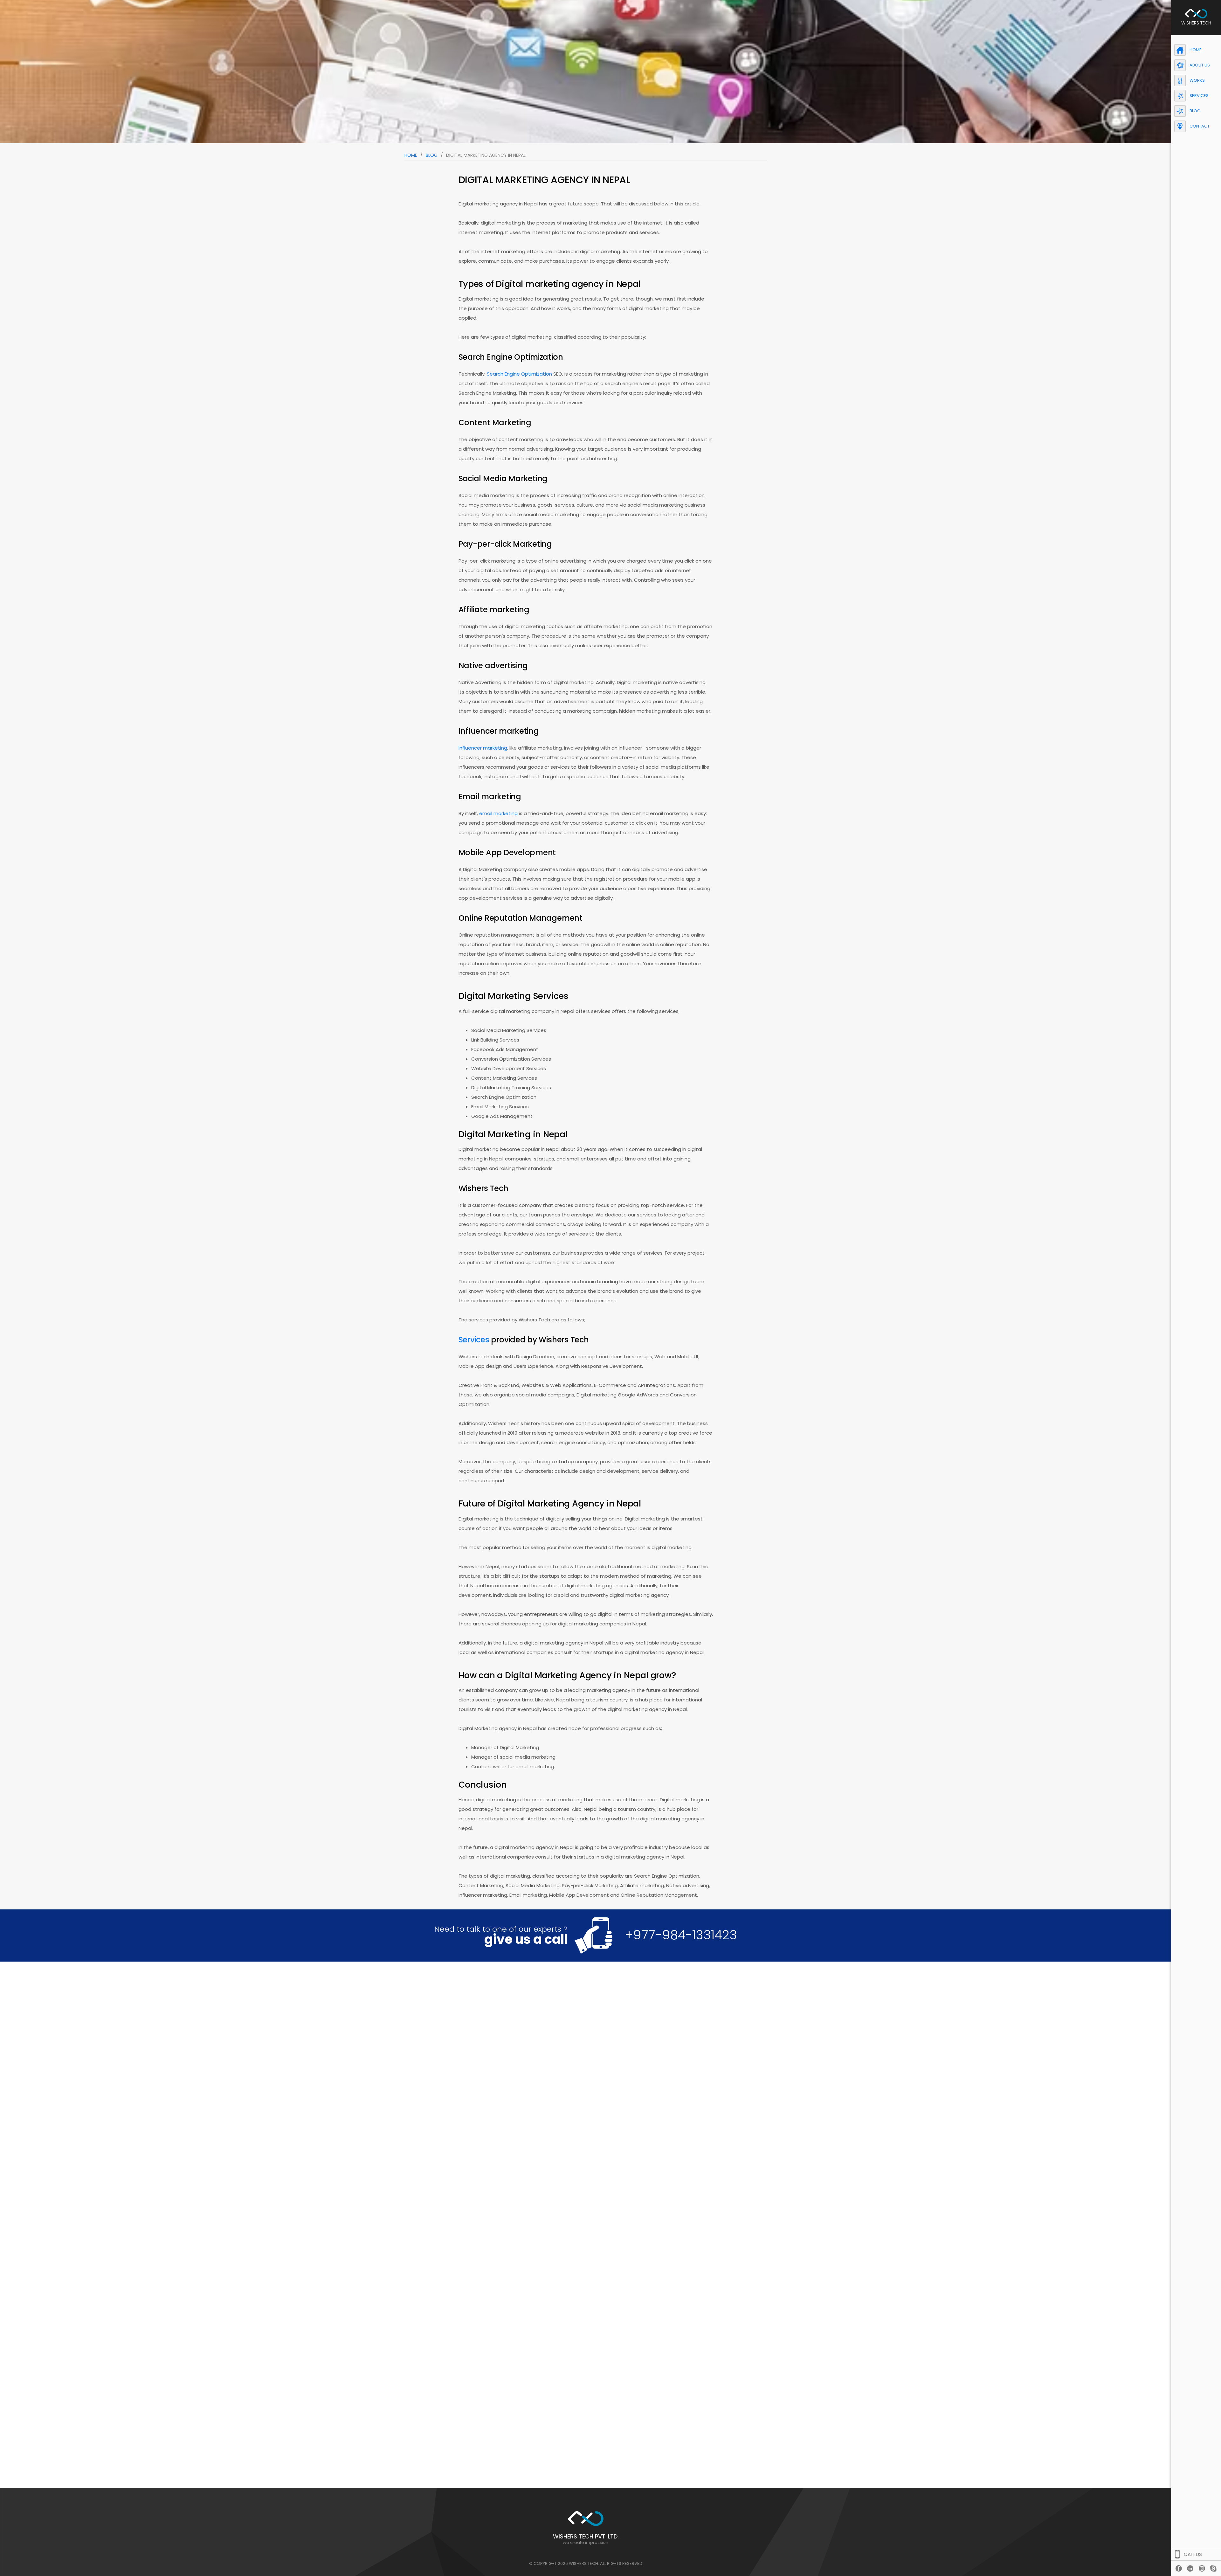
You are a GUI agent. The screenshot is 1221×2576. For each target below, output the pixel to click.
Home (411, 155)
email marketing (498, 813)
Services (474, 1340)
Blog (432, 155)
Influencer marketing (483, 748)
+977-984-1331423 (681, 1935)
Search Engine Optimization (519, 374)
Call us (1193, 2554)
